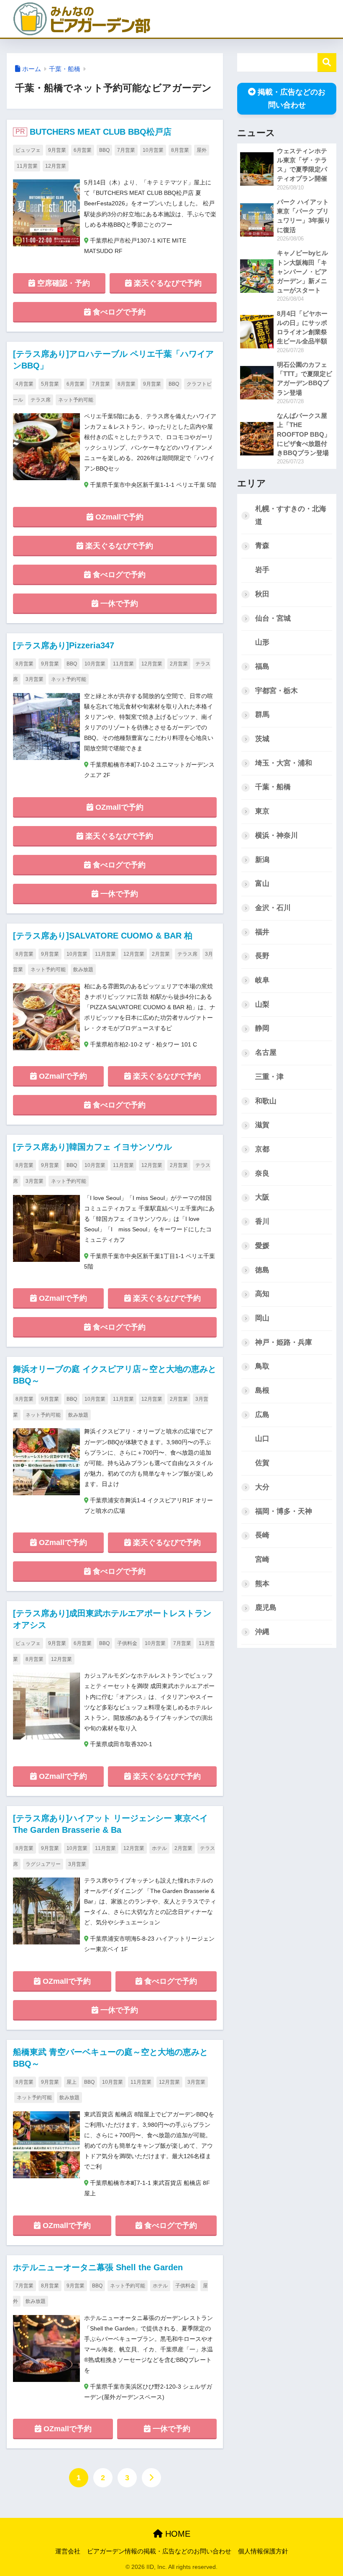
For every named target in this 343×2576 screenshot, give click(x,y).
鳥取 (262, 1366)
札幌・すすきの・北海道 (291, 515)
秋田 (262, 594)
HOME (177, 2534)
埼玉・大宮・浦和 (284, 763)
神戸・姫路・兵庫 (284, 1342)
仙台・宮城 (273, 618)
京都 (262, 1149)
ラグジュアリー (43, 1864)
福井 (262, 932)
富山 (262, 884)
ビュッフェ (28, 150)
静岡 (262, 1028)
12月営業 (56, 166)
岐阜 (262, 980)
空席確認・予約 (63, 283)
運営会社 (68, 2551)
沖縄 (262, 1632)
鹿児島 (266, 1608)
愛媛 (262, 1246)
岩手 (262, 570)
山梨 (262, 1004)
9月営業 (57, 150)
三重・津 (269, 1077)
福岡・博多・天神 (284, 1511)
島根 (262, 1390)
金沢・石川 (273, 908)
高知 (262, 1294)
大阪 (262, 1197)
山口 (262, 1439)
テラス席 (41, 400)
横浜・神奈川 (276, 835)
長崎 (262, 1535)
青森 (262, 546)
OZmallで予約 (118, 517)
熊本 (262, 1584)
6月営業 (83, 150)
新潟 (262, 860)
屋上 (72, 2082)
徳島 (262, 1270)
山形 (262, 642)
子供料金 (127, 1643)
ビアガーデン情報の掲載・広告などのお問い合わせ (159, 2551)
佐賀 (262, 1463)
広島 (262, 1415)
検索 (327, 63)
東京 (262, 811)
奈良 (262, 1173)
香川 (262, 1221)
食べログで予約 (118, 312)
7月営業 (126, 150)
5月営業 (50, 384)
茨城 (262, 739)
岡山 (262, 1318)
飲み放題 (83, 970)
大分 (262, 1487)
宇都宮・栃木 (276, 691)
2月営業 (179, 664)
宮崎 (262, 1559)
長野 (262, 956)
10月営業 (153, 150)
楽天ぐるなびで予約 (167, 283)
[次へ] (151, 2478)
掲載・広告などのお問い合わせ (292, 98)
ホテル (159, 1848)
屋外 (202, 150)
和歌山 (266, 1101)
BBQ (104, 150)
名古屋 (266, 1053)
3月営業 (35, 679)
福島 (262, 666)
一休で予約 (118, 604)
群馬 (262, 715)
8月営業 (180, 150)
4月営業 (24, 384)
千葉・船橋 (65, 69)
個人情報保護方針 (263, 2551)
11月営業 (27, 166)
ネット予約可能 (76, 400)
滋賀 (262, 1125)
